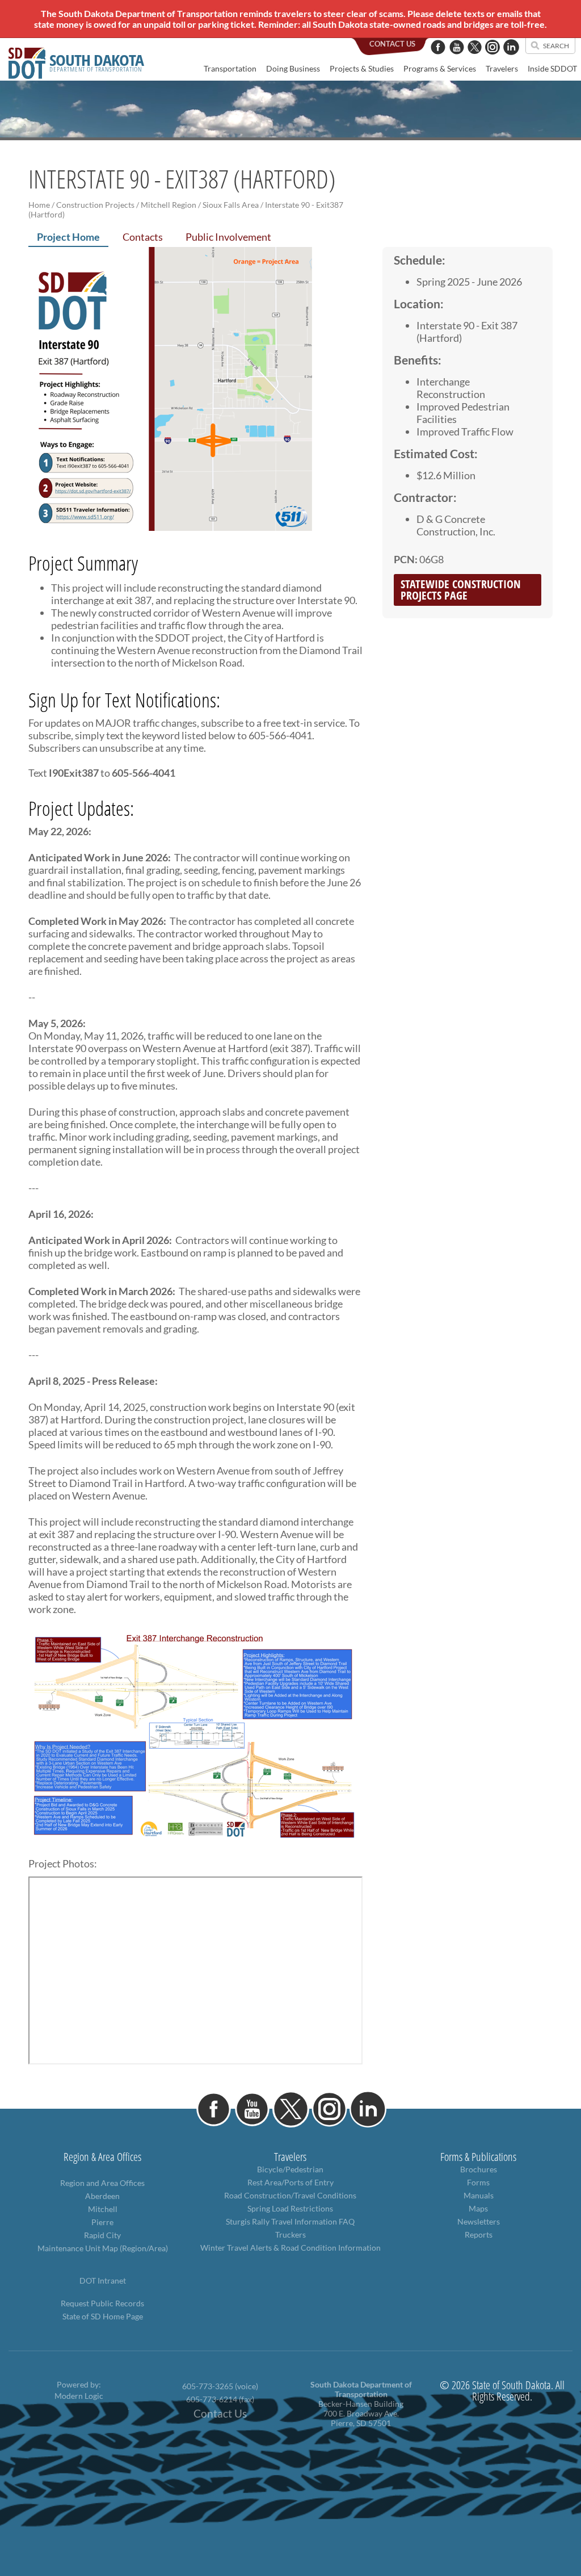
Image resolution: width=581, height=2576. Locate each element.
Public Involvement (228, 237)
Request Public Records (102, 2303)
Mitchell (103, 2209)
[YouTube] (457, 60)
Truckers (290, 2234)
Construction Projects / (98, 205)
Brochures (479, 2169)
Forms (478, 2182)
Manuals (479, 2195)
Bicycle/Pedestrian (290, 2169)
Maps (478, 2208)
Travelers (502, 68)
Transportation (230, 68)
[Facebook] (438, 60)
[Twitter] (475, 60)
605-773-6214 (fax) (220, 2399)
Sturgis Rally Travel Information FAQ (290, 2221)
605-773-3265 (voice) (220, 2386)
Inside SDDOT (552, 68)
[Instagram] (492, 60)
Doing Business (293, 68)
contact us (392, 44)
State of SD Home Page (103, 2316)
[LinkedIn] (511, 60)
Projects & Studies (362, 68)
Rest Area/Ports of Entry (290, 2182)
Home (39, 205)
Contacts (143, 237)
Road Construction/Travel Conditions (290, 2195)
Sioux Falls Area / (233, 205)
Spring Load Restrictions (290, 2208)
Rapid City (102, 2235)
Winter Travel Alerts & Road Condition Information (290, 2248)
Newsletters (479, 2221)
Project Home (68, 237)
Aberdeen (102, 2196)
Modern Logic (79, 2396)
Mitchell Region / (171, 205)
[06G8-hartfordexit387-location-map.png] (170, 523)
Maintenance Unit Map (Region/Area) (103, 2248)
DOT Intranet (103, 2280)
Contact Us (220, 2414)
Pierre (102, 2222)
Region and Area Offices (102, 2183)
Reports (479, 2234)
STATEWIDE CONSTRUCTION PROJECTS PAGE (461, 590)
